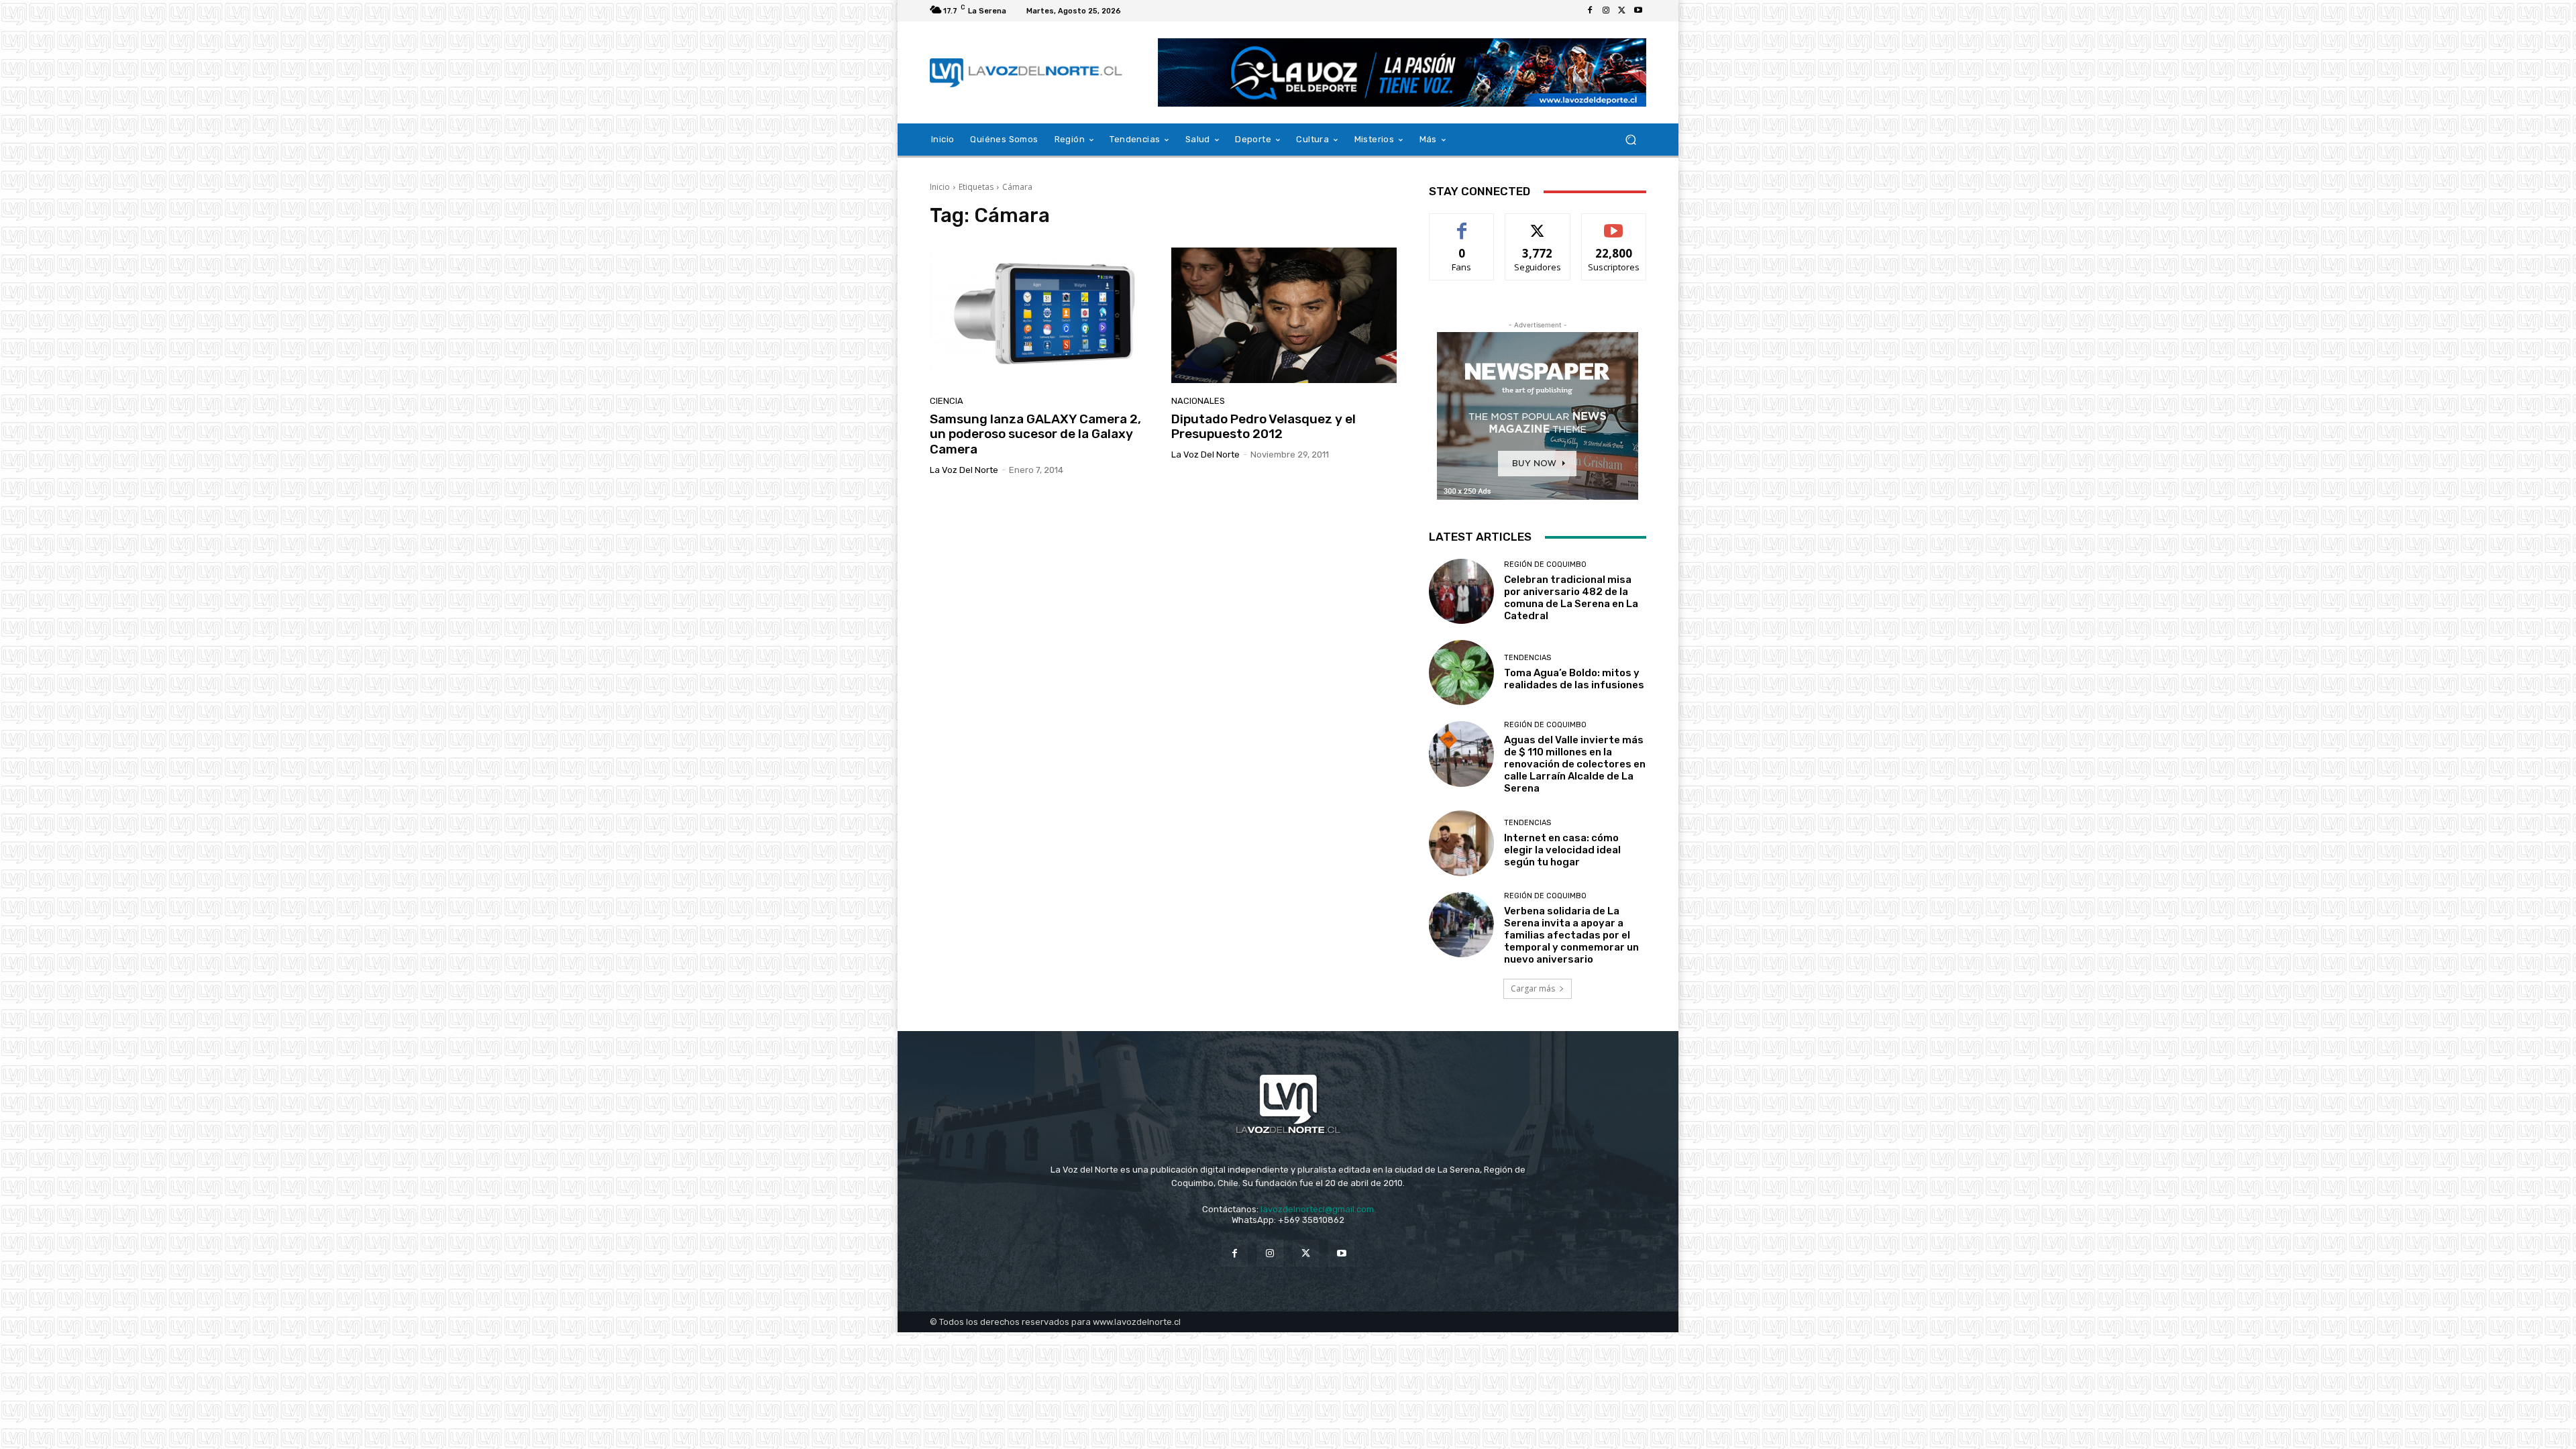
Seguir (1538, 224)
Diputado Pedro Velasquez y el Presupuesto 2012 (1264, 427)
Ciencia (947, 401)
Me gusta (1462, 224)
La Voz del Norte (964, 470)
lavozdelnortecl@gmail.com (1317, 1209)
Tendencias (1527, 658)
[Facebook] (1590, 11)
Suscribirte (1614, 224)
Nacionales (1198, 401)
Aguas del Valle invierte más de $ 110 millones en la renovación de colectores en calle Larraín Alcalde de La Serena (1575, 764)
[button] (1630, 140)
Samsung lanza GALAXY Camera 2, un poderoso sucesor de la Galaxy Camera (1035, 434)
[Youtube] (1638, 11)
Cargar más (1533, 988)
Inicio (940, 187)
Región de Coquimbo (1545, 565)
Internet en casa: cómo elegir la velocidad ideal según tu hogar (1562, 850)
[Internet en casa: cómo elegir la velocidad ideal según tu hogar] (1461, 843)
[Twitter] (1622, 11)
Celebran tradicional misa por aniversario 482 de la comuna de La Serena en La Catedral (1571, 598)
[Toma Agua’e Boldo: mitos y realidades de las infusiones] (1461, 673)
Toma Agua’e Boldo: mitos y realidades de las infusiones (1574, 679)
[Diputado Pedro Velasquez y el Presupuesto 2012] (1284, 315)
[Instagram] (1606, 11)
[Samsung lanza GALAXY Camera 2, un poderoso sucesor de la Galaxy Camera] (1042, 315)
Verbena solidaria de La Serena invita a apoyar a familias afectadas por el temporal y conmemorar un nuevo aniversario (1571, 935)
